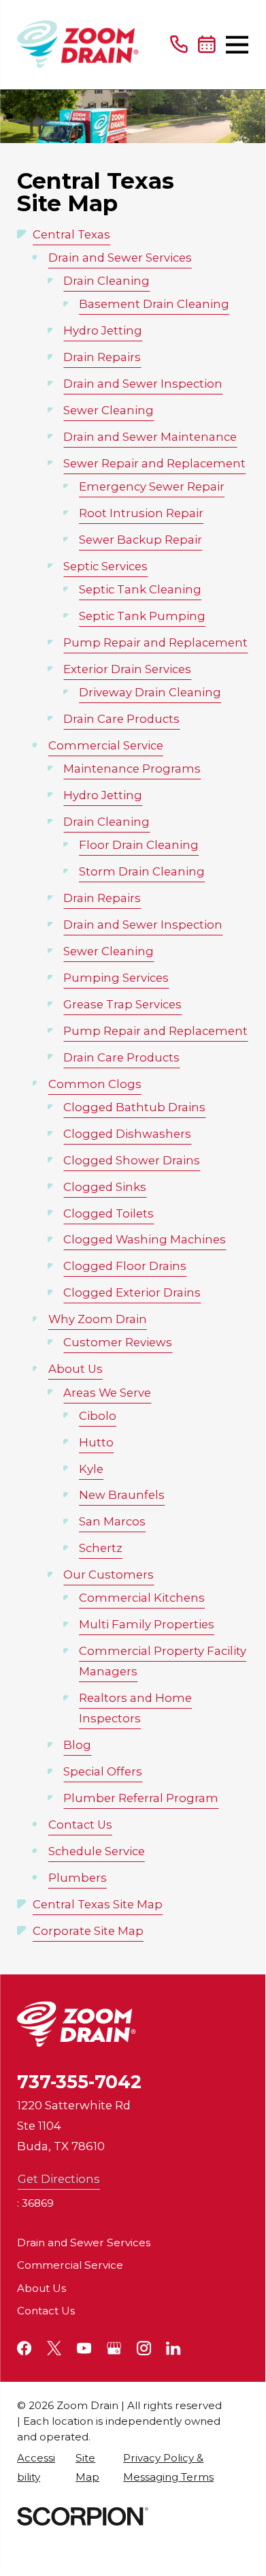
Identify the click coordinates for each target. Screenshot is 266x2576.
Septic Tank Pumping (142, 616)
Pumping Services (116, 978)
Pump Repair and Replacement (155, 642)
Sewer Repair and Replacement (154, 463)
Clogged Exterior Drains (132, 1292)
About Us (76, 1369)
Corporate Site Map (88, 1931)
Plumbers (78, 1878)
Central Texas (71, 234)
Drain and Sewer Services (120, 258)
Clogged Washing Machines (145, 1239)
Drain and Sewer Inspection (143, 384)
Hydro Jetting (103, 330)
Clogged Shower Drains (132, 1160)
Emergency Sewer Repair (152, 486)
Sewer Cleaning (109, 410)
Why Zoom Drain (98, 1319)
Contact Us (80, 1825)
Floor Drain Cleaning (139, 845)
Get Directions (59, 2179)
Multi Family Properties (147, 1624)
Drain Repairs (102, 357)
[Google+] (114, 2348)
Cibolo (98, 1416)
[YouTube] (84, 2348)
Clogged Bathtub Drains (134, 1107)
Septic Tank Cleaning (140, 589)
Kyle (91, 1469)
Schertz (101, 1548)
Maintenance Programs (132, 769)
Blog (77, 1745)
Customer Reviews (118, 1342)
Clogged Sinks (105, 1187)
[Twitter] (54, 2348)
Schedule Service (97, 1851)
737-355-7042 (79, 2082)
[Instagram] (144, 2348)
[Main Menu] (237, 45)
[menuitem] (39, 2467)
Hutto (96, 1442)
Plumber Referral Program (141, 1798)
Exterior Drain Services (127, 669)
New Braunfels (122, 1495)
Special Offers (103, 1771)
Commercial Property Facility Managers (163, 1661)
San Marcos (112, 1521)
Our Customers (109, 1574)
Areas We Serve (107, 1393)
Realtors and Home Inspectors (135, 1708)
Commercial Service (106, 745)
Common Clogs (95, 1084)
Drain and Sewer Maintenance (150, 437)
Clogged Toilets (109, 1213)
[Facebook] (24, 2348)
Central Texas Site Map (98, 1904)
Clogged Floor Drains (125, 1266)
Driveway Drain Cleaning (150, 692)
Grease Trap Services (122, 1004)
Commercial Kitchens (142, 1598)
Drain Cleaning (106, 281)
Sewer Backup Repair (140, 540)
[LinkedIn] (173, 2348)
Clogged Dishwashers (127, 1134)
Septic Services (105, 566)
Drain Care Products (121, 719)
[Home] (78, 44)
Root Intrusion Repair (141, 513)
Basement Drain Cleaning (154, 304)
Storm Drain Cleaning (142, 871)
